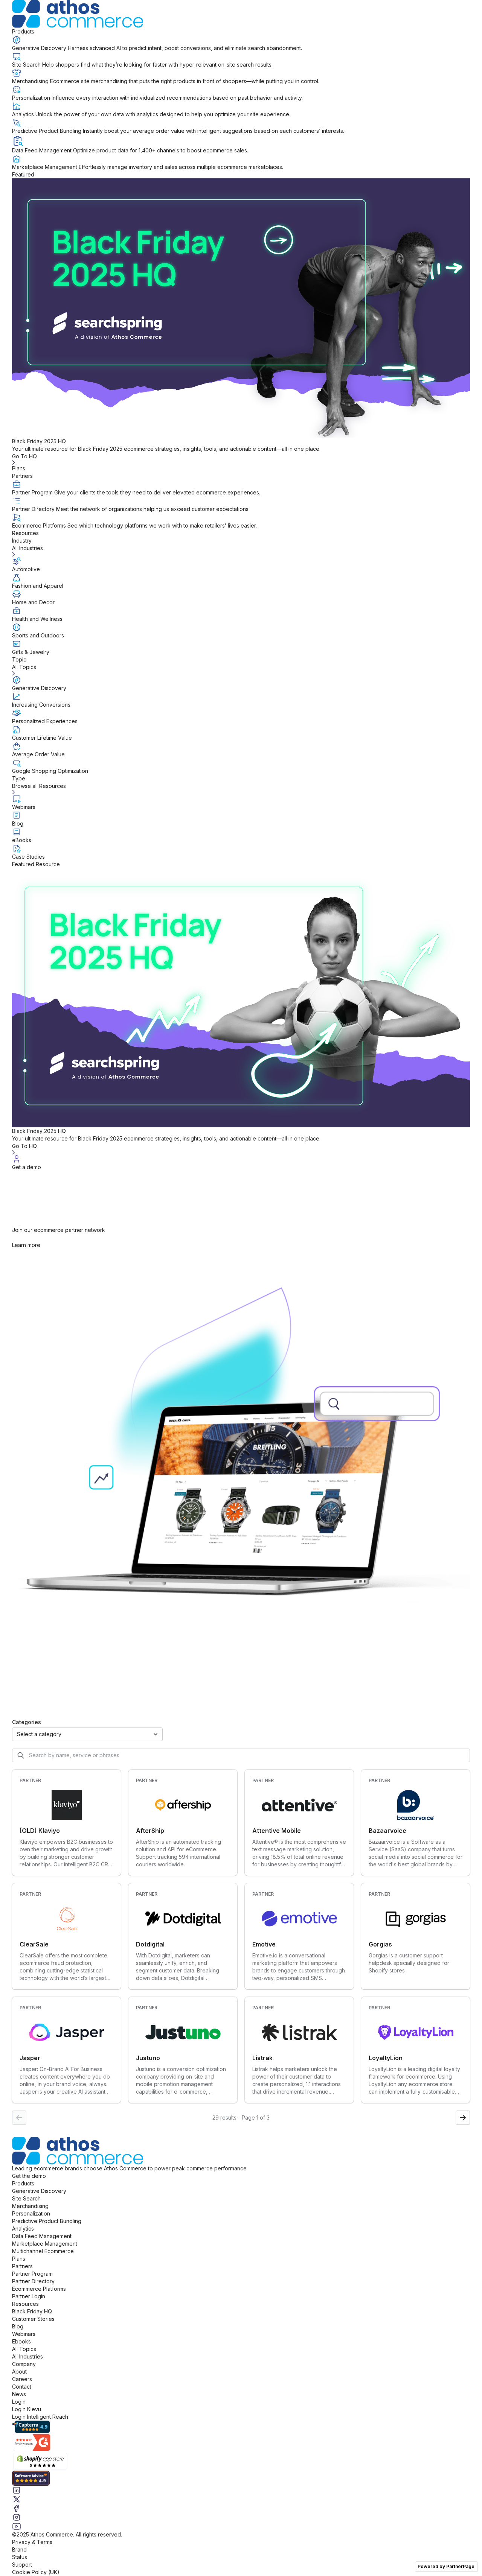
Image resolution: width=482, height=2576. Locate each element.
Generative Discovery (39, 2191)
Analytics (23, 2229)
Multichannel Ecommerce (43, 2251)
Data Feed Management (42, 2236)
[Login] (241, 1159)
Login (19, 2402)
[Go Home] (241, 14)
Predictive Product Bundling (47, 2221)
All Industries (27, 2356)
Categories (27, 1722)
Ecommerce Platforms (39, 2289)
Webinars (24, 2334)
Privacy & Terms (32, 2542)
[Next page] (463, 2118)
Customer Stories (33, 2319)
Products (23, 31)
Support (22, 2565)
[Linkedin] (241, 2490)
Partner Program (32, 2274)
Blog (18, 2326)
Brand (19, 2549)
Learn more (26, 1245)
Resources (25, 533)
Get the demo (29, 2176)
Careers (22, 2379)
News (19, 2394)
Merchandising (30, 2206)
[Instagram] (241, 2517)
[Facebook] (241, 2508)
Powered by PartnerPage (446, 2566)
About (19, 2371)
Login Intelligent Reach (40, 2417)
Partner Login (29, 2296)
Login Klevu (27, 2409)
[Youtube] (241, 2526)
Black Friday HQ (32, 2311)
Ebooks (21, 2341)
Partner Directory (33, 2281)
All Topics (24, 2349)
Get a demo (27, 1167)
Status (20, 2557)
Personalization (31, 2213)
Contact (22, 2387)
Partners (22, 476)
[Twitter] (241, 2499)
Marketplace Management (45, 2244)
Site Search (26, 2198)
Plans (19, 468)
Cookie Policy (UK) (36, 2572)
